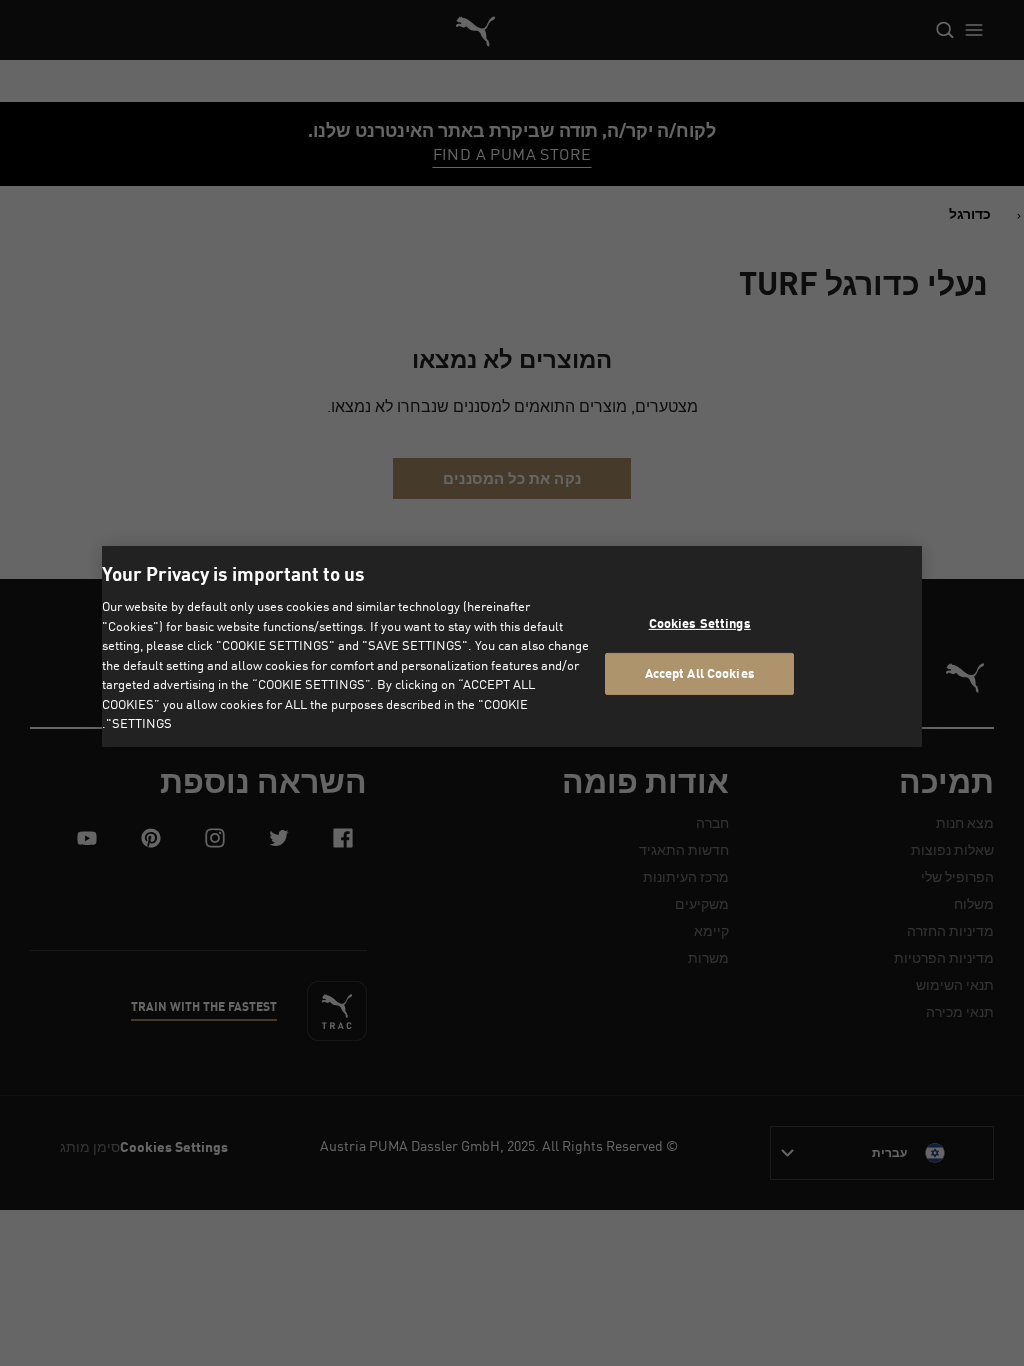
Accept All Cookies (700, 673)
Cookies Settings (700, 623)
